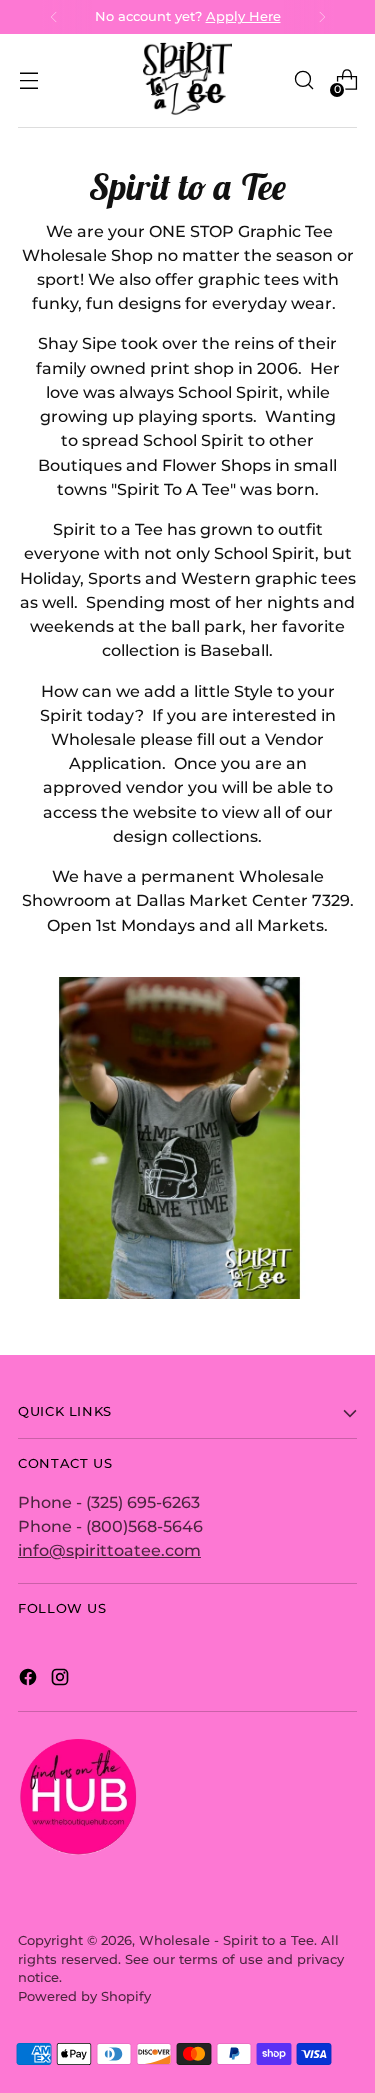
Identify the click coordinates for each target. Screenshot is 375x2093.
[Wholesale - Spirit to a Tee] (188, 80)
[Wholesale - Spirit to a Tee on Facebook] (30, 1680)
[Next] (322, 17)
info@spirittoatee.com (109, 1550)
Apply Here (243, 16)
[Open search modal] (303, 80)
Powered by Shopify (84, 1996)
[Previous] (54, 17)
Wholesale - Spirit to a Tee (226, 1940)
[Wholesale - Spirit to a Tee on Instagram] (62, 1680)
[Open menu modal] (28, 80)
